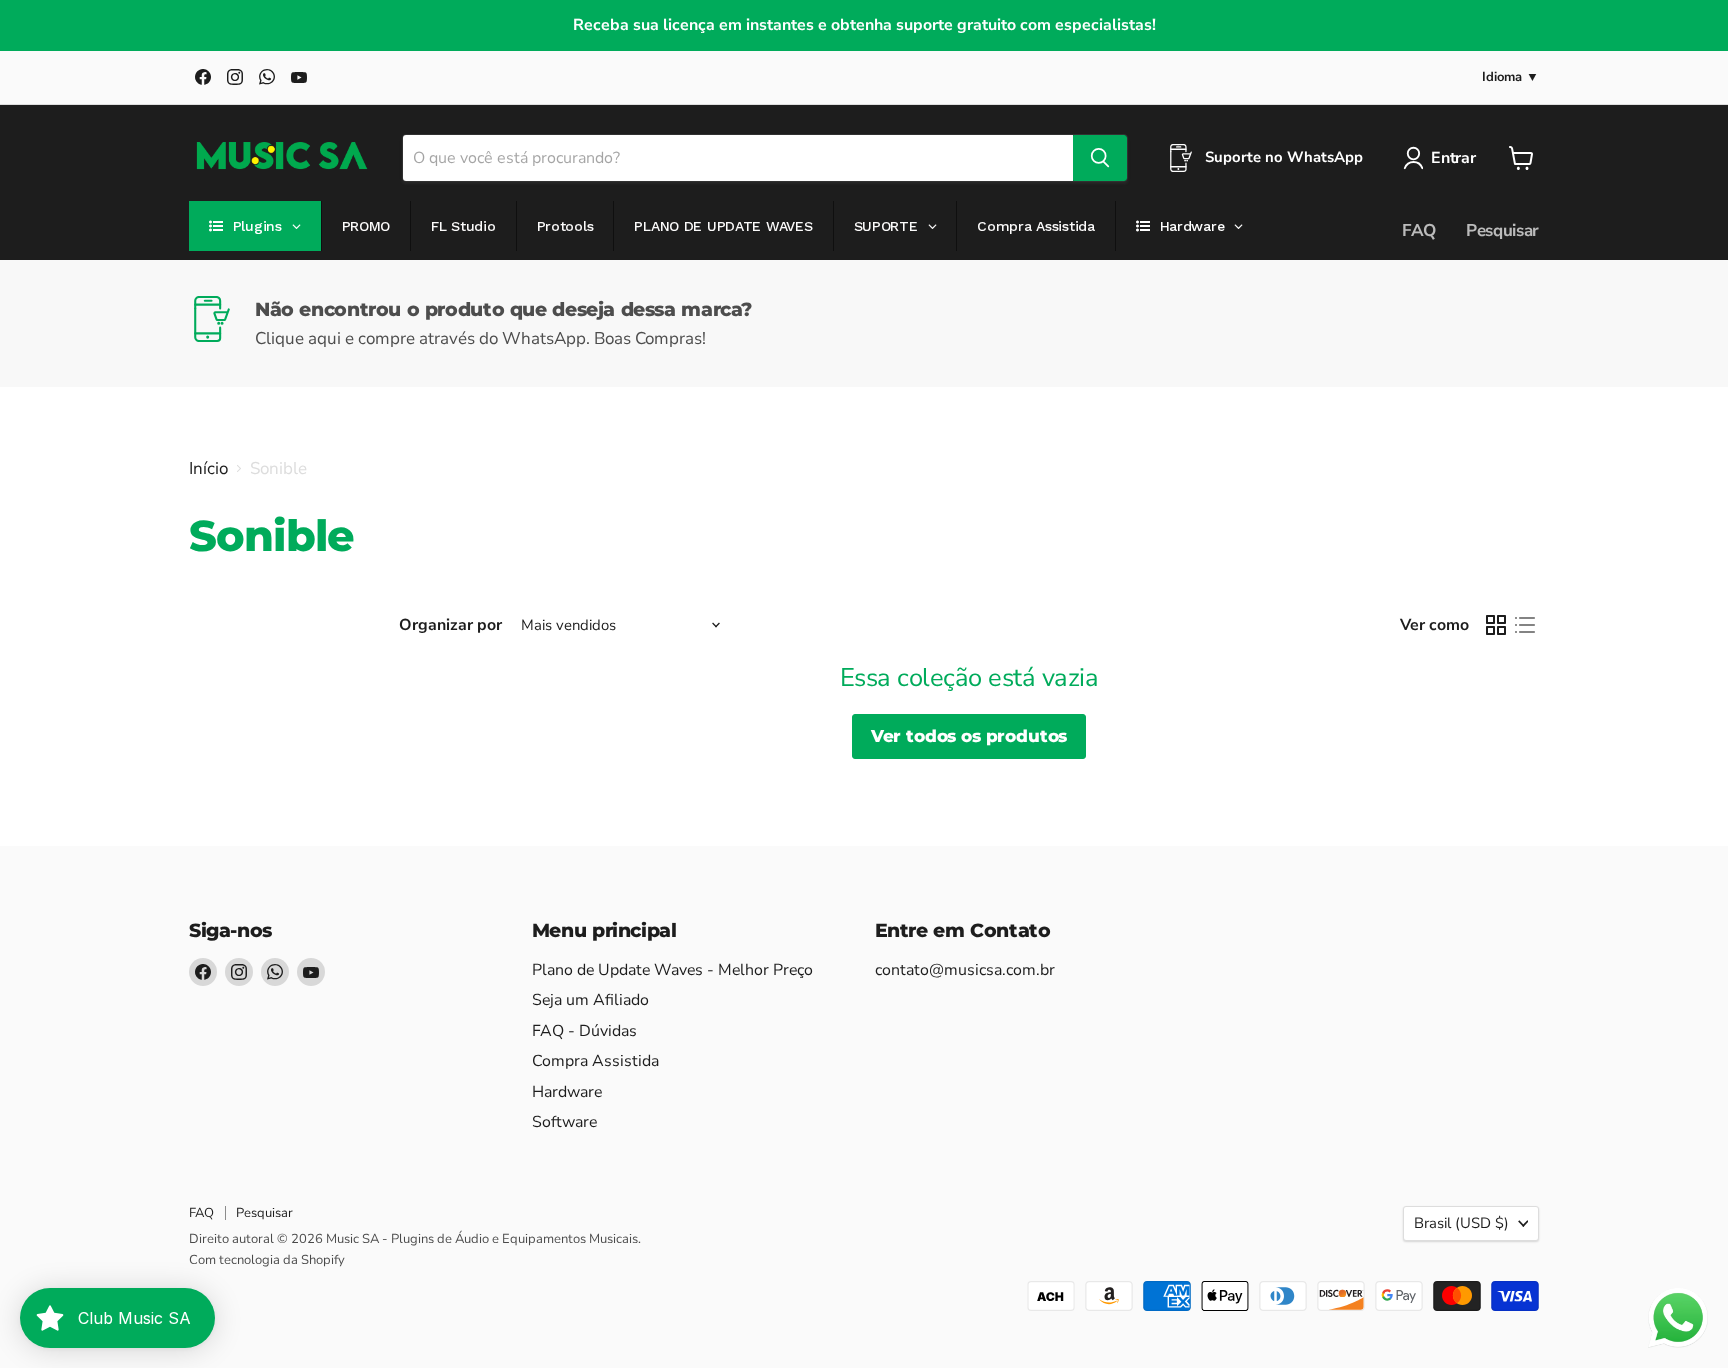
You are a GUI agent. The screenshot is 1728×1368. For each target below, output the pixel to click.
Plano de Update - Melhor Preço (672, 970)
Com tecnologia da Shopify (267, 1260)
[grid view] (1496, 625)
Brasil (1461, 1223)
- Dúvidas (584, 1031)
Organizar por (450, 625)
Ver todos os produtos (969, 736)
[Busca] (1100, 158)
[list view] (1525, 625)
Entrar (1453, 158)
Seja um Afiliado (590, 1000)
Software (564, 1122)
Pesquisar (1502, 230)
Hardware (567, 1092)
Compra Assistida (595, 1061)
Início (208, 469)
